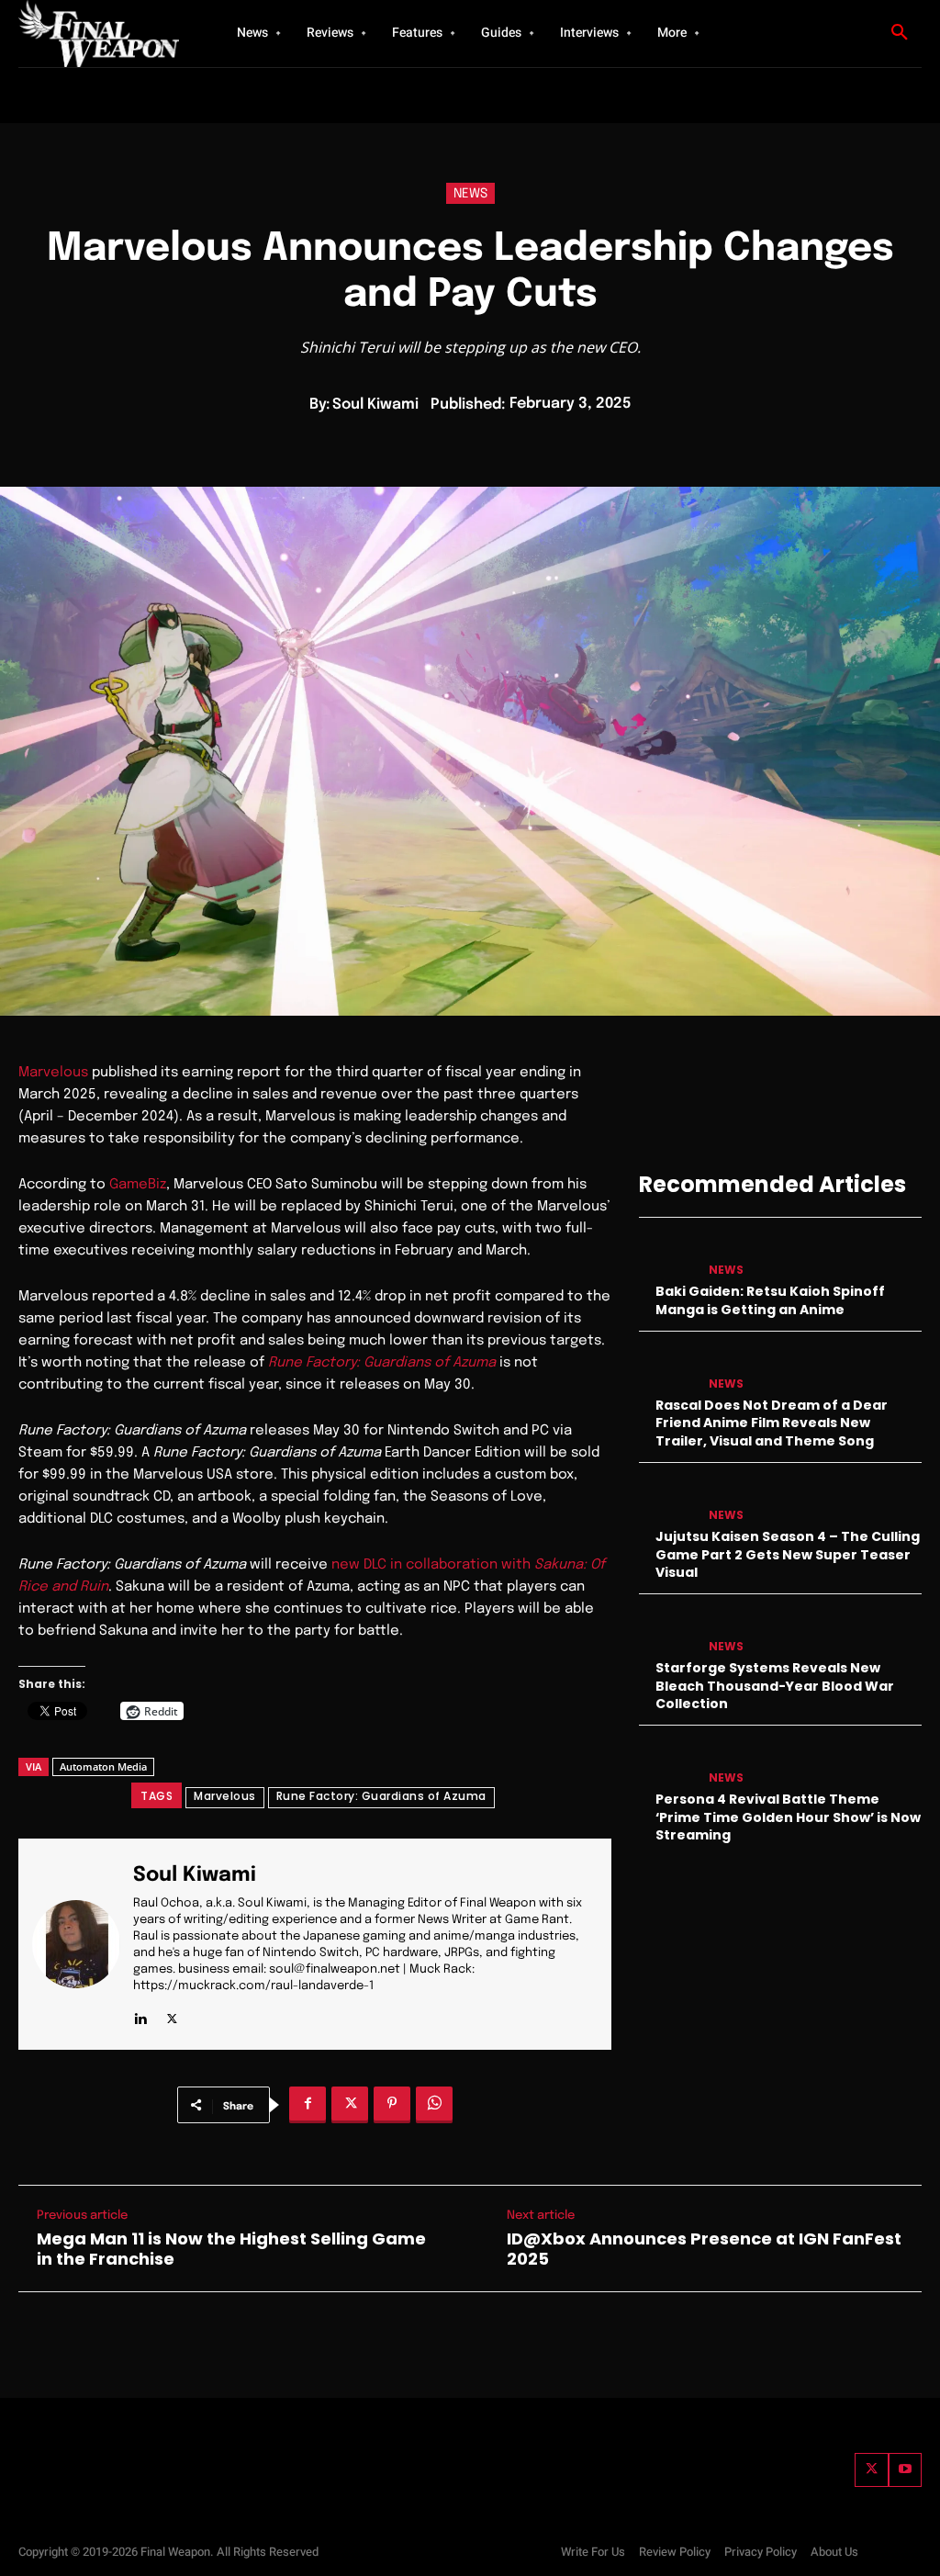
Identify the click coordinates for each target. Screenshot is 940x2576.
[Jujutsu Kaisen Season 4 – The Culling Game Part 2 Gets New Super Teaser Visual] (667, 1500)
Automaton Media (103, 1766)
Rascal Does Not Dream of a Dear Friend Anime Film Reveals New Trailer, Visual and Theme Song (772, 1423)
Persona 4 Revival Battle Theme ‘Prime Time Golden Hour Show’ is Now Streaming (788, 1817)
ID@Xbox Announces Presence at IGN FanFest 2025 (704, 2249)
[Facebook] (308, 2105)
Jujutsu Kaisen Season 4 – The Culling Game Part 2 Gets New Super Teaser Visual (788, 1554)
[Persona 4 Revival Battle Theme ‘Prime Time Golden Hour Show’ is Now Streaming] (667, 1763)
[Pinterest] (392, 2105)
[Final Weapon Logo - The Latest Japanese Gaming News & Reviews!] (101, 34)
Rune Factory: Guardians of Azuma (381, 1796)
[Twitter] (871, 2469)
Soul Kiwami (375, 405)
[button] (900, 33)
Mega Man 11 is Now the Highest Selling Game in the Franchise (231, 2249)
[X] (172, 2015)
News (470, 194)
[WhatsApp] (434, 2105)
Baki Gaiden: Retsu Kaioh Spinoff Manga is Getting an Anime (770, 1300)
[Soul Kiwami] (83, 1944)
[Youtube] (905, 2469)
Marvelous (53, 1073)
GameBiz (138, 1185)
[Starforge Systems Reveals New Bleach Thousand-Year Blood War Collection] (667, 1631)
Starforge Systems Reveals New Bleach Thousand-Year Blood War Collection (775, 1686)
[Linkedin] (140, 2015)
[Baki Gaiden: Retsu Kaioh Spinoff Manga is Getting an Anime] (667, 1255)
